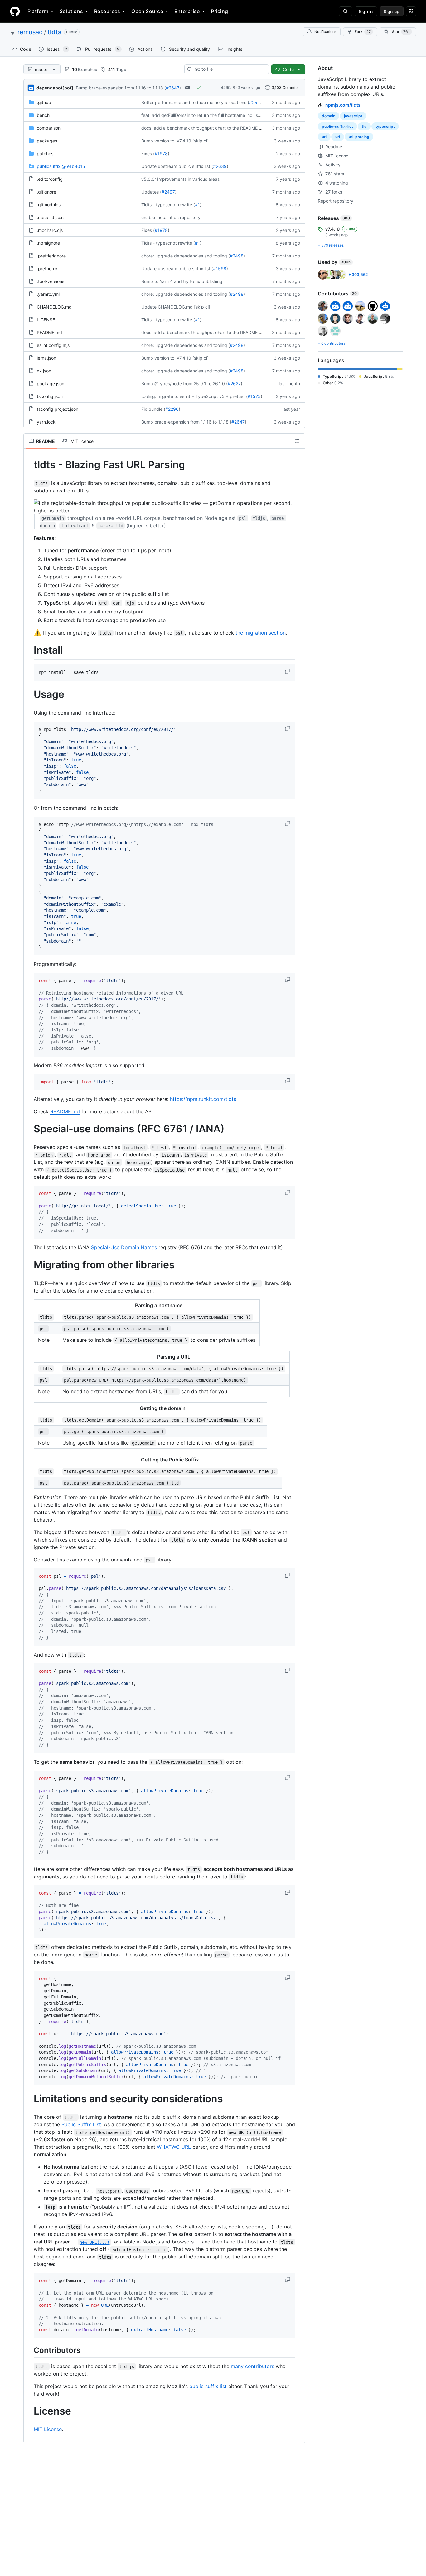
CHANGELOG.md (54, 307)
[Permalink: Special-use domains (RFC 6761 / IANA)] (29, 1129)
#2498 (237, 256)
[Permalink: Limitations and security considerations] (29, 2099)
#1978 (161, 154)
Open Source (147, 11)
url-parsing (359, 137)
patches (45, 154)
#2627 (234, 384)
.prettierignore (51, 256)
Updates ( (151, 192)
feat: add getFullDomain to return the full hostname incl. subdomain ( (211, 115)
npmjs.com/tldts (343, 105)
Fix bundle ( (153, 409)
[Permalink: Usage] (29, 695)
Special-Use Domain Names (124, 1247)
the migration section (261, 633)
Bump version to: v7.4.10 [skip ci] (175, 141)
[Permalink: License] (29, 2411)
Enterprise (187, 11)
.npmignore (48, 243)
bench (43, 115)
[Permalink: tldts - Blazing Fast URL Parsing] (29, 465)
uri (324, 137)
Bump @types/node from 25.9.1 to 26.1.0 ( (184, 384)
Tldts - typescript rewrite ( (168, 205)
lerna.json (46, 358)
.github (44, 102)
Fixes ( (148, 154)
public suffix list (208, 2386)
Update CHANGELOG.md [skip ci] (176, 307)
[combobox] (229, 69)
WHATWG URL (174, 2147)
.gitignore (46, 192)
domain (329, 116)
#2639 (220, 166)
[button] (288, 671)
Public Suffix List (81, 2124)
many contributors (252, 2366)
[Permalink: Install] (29, 650)
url (338, 137)
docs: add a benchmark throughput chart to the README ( (201, 128)
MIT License (48, 2429)
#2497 (168, 192)
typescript (385, 126)
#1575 (254, 396)
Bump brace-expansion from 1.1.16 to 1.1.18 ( (121, 88)
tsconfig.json (50, 396)
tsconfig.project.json (58, 409)
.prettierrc (47, 269)
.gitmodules (49, 205)
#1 (197, 205)
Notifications (325, 32)
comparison (49, 128)
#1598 (220, 269)
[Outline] (297, 441)
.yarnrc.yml (48, 294)
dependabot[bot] (55, 88)
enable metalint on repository (171, 217)
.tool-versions (51, 281)
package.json (51, 384)
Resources (107, 11)
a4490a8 (227, 87)
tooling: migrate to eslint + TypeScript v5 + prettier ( (194, 396)
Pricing (219, 11)
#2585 (256, 102)
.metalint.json (50, 217)
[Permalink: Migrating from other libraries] (29, 1265)
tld (364, 126)
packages (47, 141)
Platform (38, 11)
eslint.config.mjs (53, 345)
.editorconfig (50, 179)
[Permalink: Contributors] (29, 2350)
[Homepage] (15, 11)
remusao (30, 32)
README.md (49, 332)
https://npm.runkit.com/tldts (203, 1099)
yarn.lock (46, 422)
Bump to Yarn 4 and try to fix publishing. (182, 281)
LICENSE (46, 320)
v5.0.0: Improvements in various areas (180, 179)
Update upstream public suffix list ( (177, 166)
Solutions (71, 11)
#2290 (172, 409)
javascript (353, 116)
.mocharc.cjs (50, 230)
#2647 (173, 88)
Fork (363, 32)
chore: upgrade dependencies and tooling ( (186, 256)
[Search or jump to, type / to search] (346, 11)
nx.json (44, 371)
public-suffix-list (337, 126)
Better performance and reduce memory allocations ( (195, 102)
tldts (54, 32)
